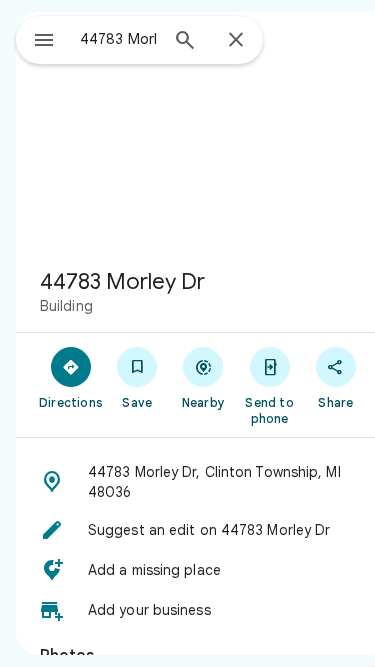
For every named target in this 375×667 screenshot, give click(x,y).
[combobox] (118, 39)
